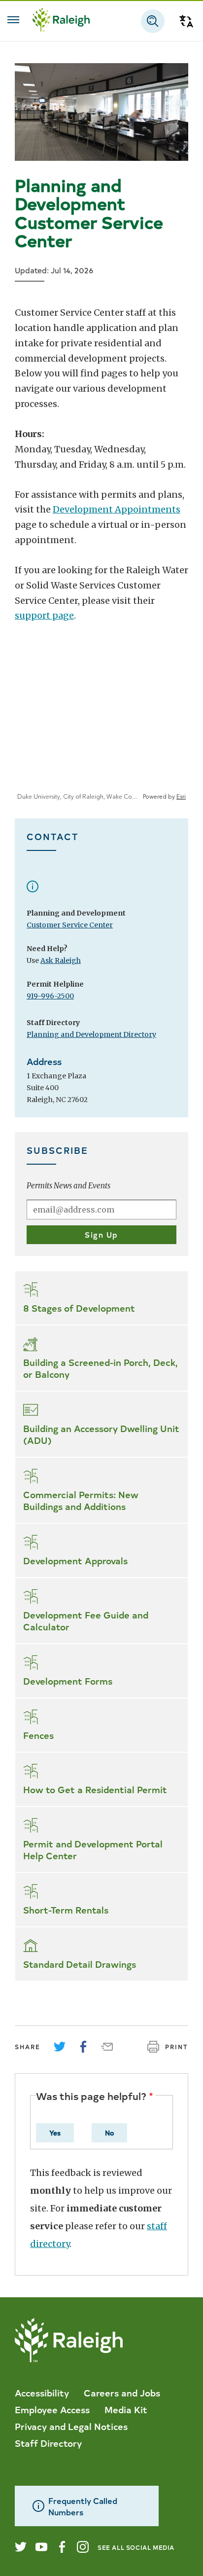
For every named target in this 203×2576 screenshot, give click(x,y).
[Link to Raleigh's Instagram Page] (83, 2547)
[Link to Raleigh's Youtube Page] (41, 2547)
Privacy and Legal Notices (71, 2426)
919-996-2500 (50, 996)
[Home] (61, 21)
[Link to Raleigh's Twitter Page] (21, 2547)
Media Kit (126, 2409)
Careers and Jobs (122, 2392)
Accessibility (42, 2392)
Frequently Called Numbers (83, 2506)
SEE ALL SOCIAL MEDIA (136, 2547)
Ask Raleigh (61, 960)
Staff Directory (48, 2443)
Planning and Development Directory (91, 1034)
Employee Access (52, 2409)
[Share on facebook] (83, 2047)
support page (44, 615)
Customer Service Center (70, 925)
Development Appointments (117, 509)
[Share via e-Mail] (107, 2047)
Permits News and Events (68, 1186)
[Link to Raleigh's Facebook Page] (62, 2547)
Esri (181, 797)
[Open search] (153, 21)
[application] (101, 727)
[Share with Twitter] (60, 2047)
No (109, 2133)
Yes (55, 2133)
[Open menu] (13, 20)
